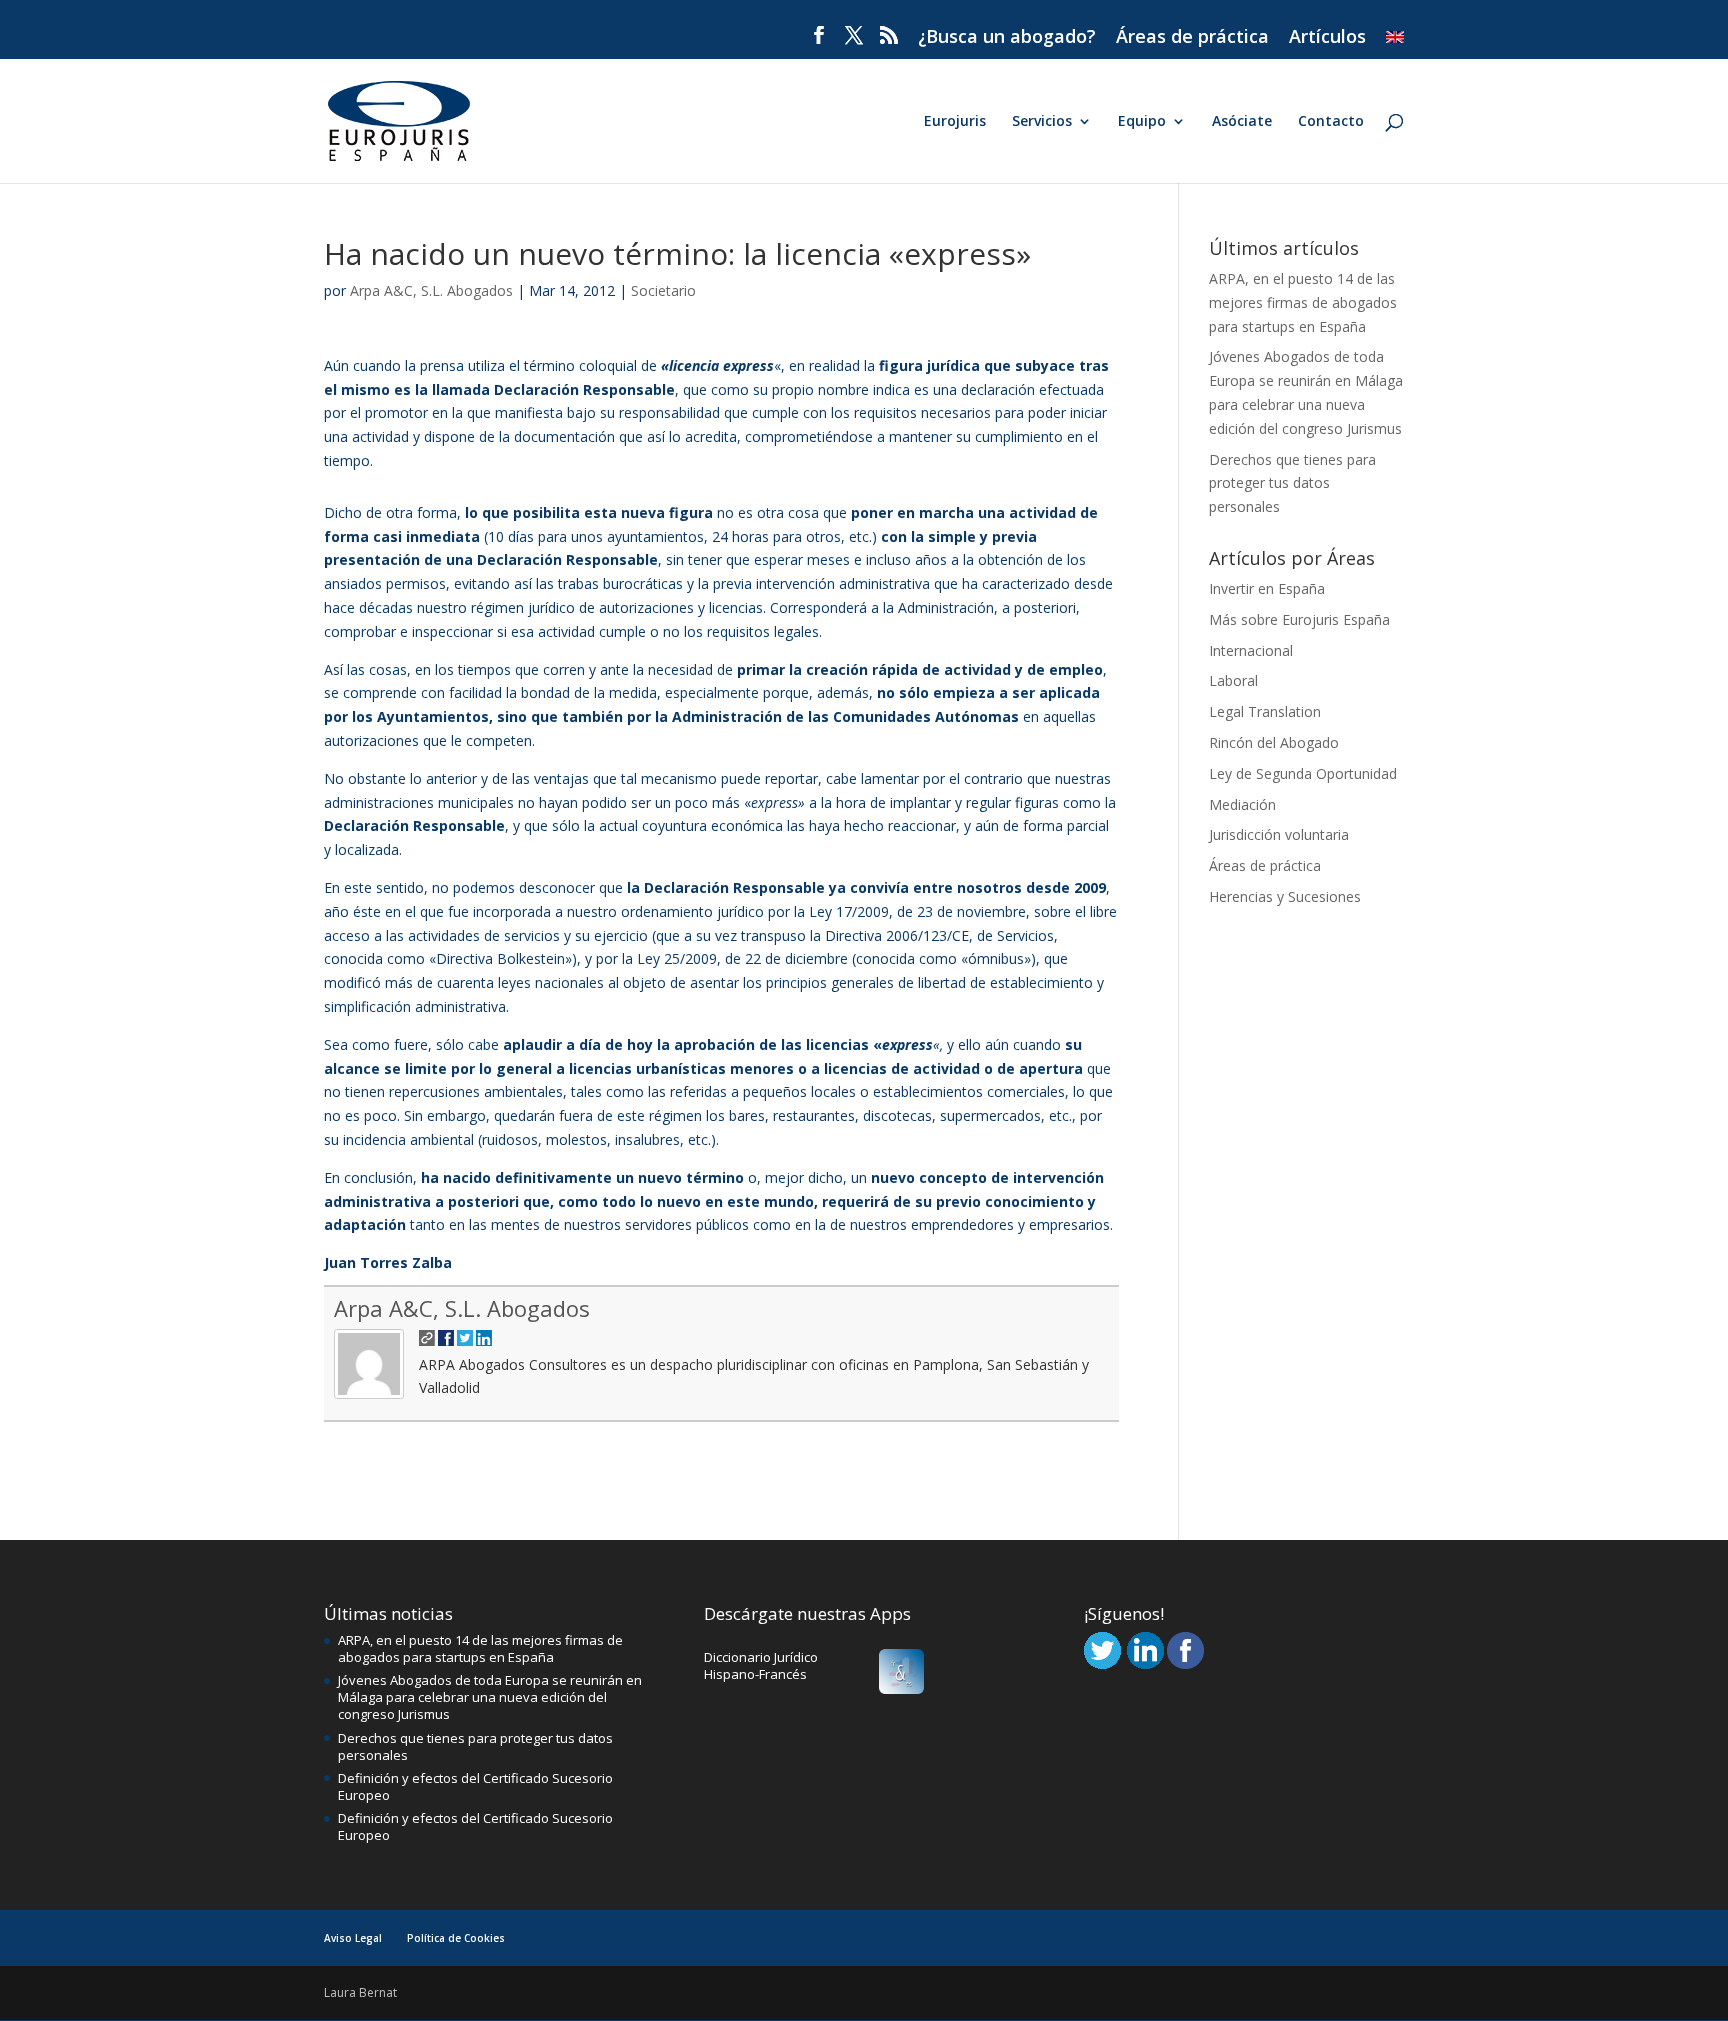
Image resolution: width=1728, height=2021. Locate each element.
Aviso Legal (353, 1938)
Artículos (1327, 37)
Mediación (1242, 804)
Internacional (1251, 650)
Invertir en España (1267, 588)
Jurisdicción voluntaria (1279, 834)
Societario (663, 290)
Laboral (1233, 680)
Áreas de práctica (1192, 37)
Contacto (1331, 122)
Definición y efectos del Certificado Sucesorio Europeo (475, 1786)
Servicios (1042, 122)
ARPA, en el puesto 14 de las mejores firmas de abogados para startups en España (1303, 302)
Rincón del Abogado (1274, 742)
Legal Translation (1265, 711)
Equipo (1142, 122)
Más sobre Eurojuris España (1299, 619)
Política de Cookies (456, 1938)
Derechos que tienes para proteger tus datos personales (1292, 483)
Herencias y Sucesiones (1285, 896)
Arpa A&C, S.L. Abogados (431, 290)
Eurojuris (955, 122)
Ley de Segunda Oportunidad (1303, 773)
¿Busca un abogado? (1007, 37)
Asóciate (1242, 122)
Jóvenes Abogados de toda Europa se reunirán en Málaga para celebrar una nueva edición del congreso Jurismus (490, 1697)
